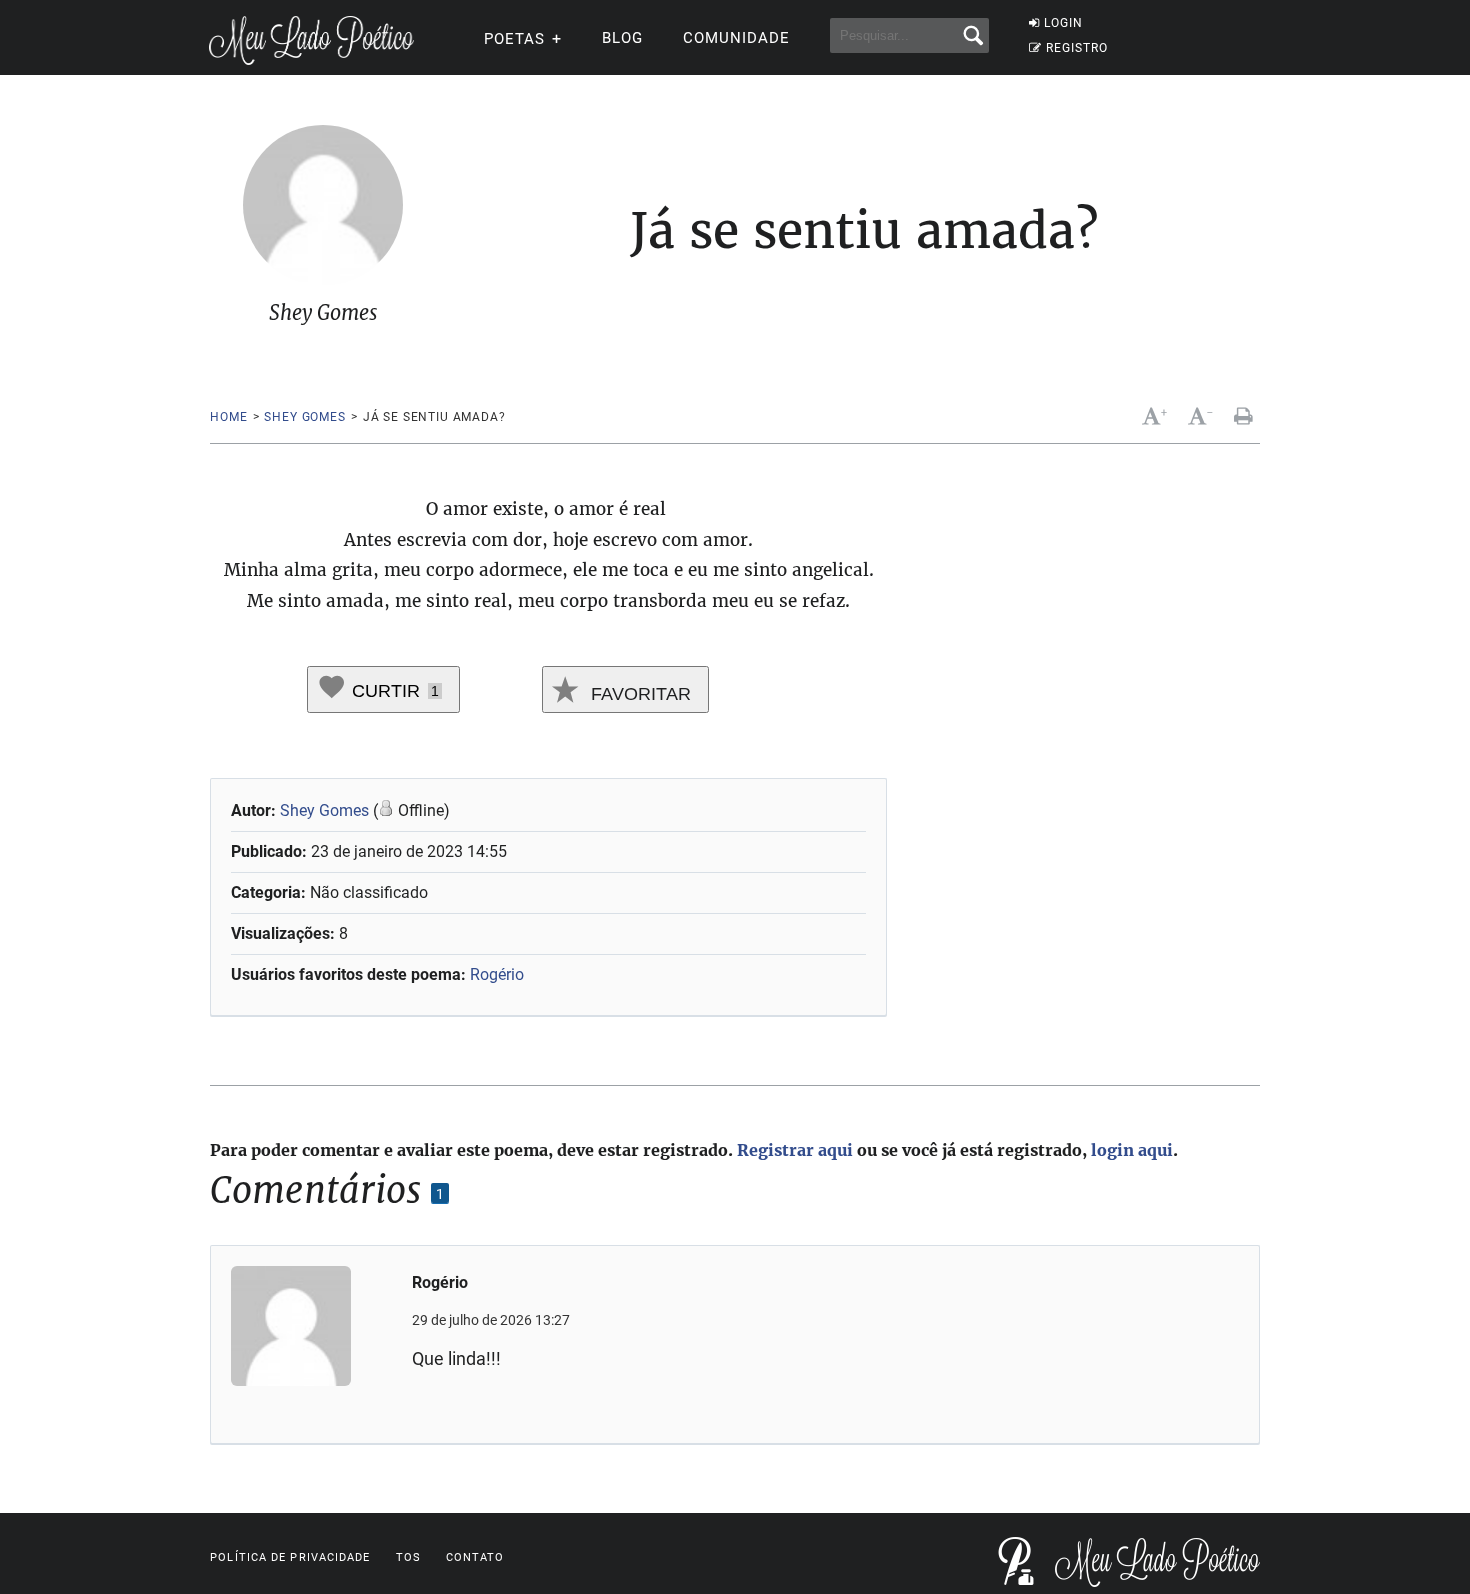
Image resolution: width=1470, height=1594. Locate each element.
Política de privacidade (290, 1557)
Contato (475, 1557)
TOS (408, 1557)
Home (228, 417)
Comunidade (736, 38)
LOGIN (1063, 23)
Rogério (497, 974)
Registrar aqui (795, 1150)
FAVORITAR (638, 694)
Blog (622, 38)
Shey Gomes (304, 417)
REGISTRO (1077, 48)
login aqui (1132, 1150)
